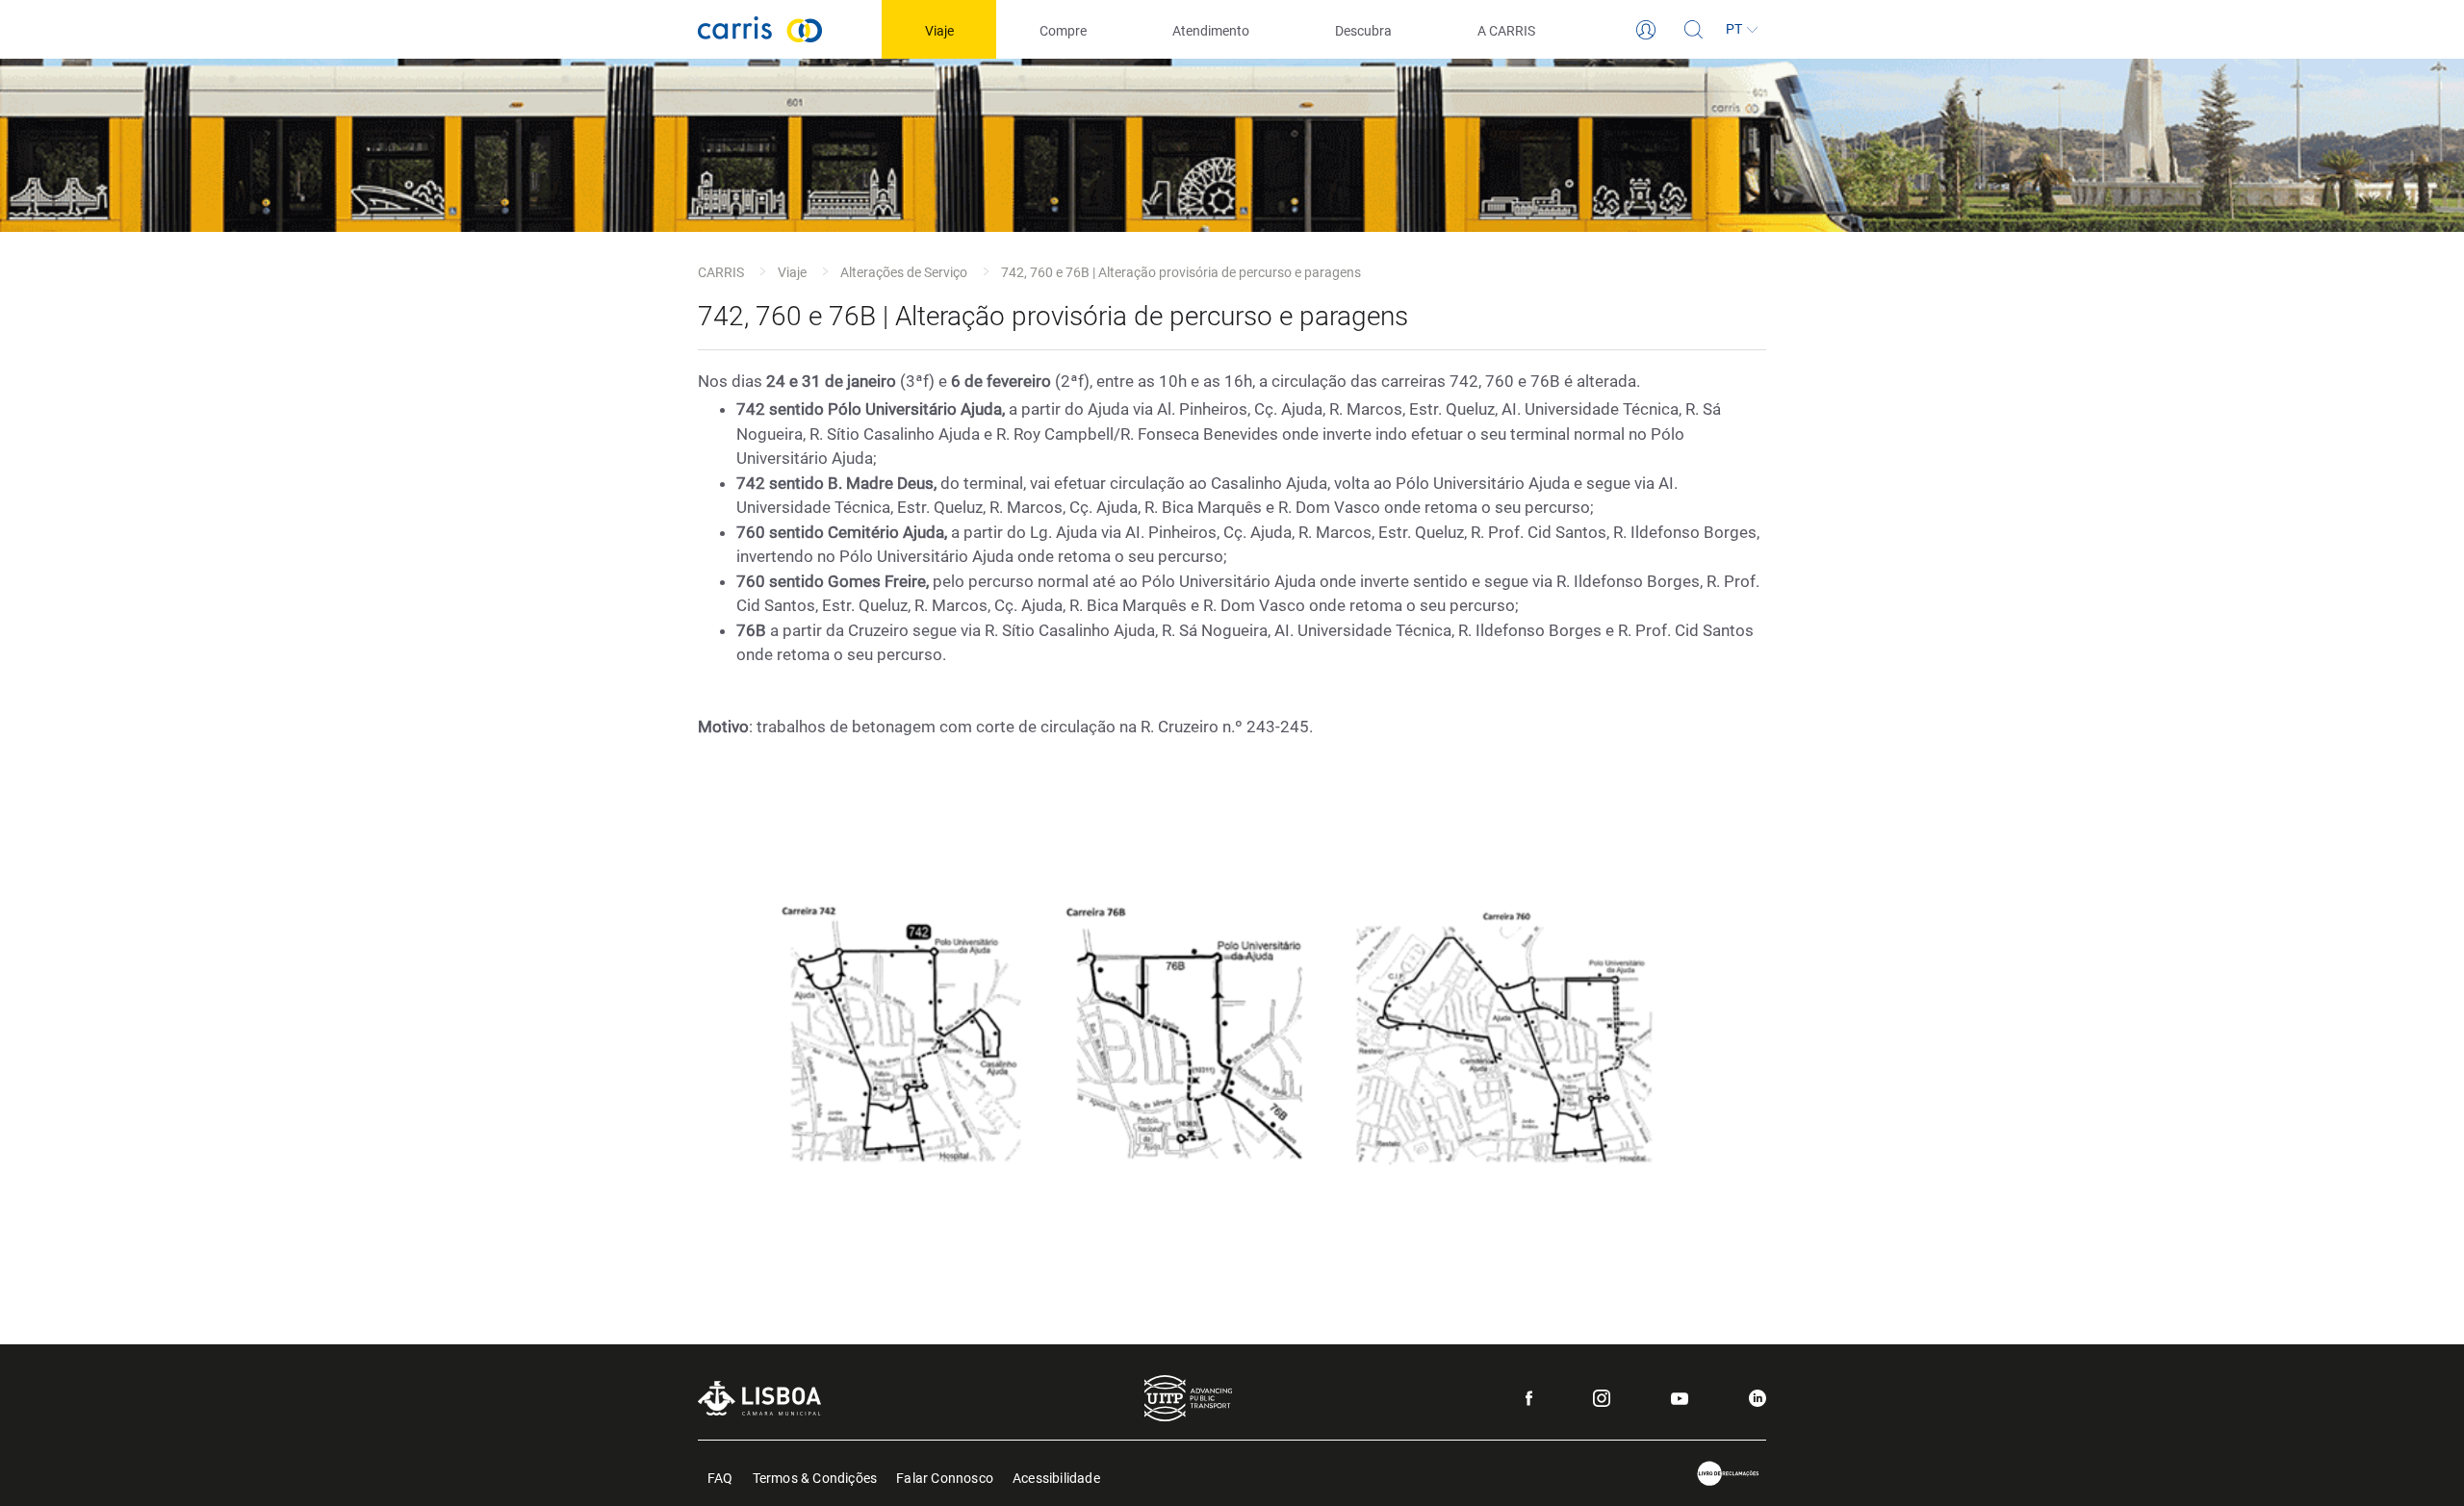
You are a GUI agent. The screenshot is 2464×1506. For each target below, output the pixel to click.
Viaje (792, 272)
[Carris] (760, 29)
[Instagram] (1602, 1398)
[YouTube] (1680, 1399)
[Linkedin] (1758, 1398)
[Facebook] (1529, 1398)
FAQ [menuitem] (720, 1477)
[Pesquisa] (1694, 30)
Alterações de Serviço (904, 272)
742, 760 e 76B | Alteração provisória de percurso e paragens (1181, 272)
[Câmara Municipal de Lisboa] (759, 1398)
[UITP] (1188, 1398)
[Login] (1646, 30)
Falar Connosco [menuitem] (945, 1477)
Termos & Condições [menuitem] (815, 1477)
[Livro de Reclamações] (1729, 1474)
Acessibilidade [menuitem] (1056, 1477)
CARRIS (721, 272)
